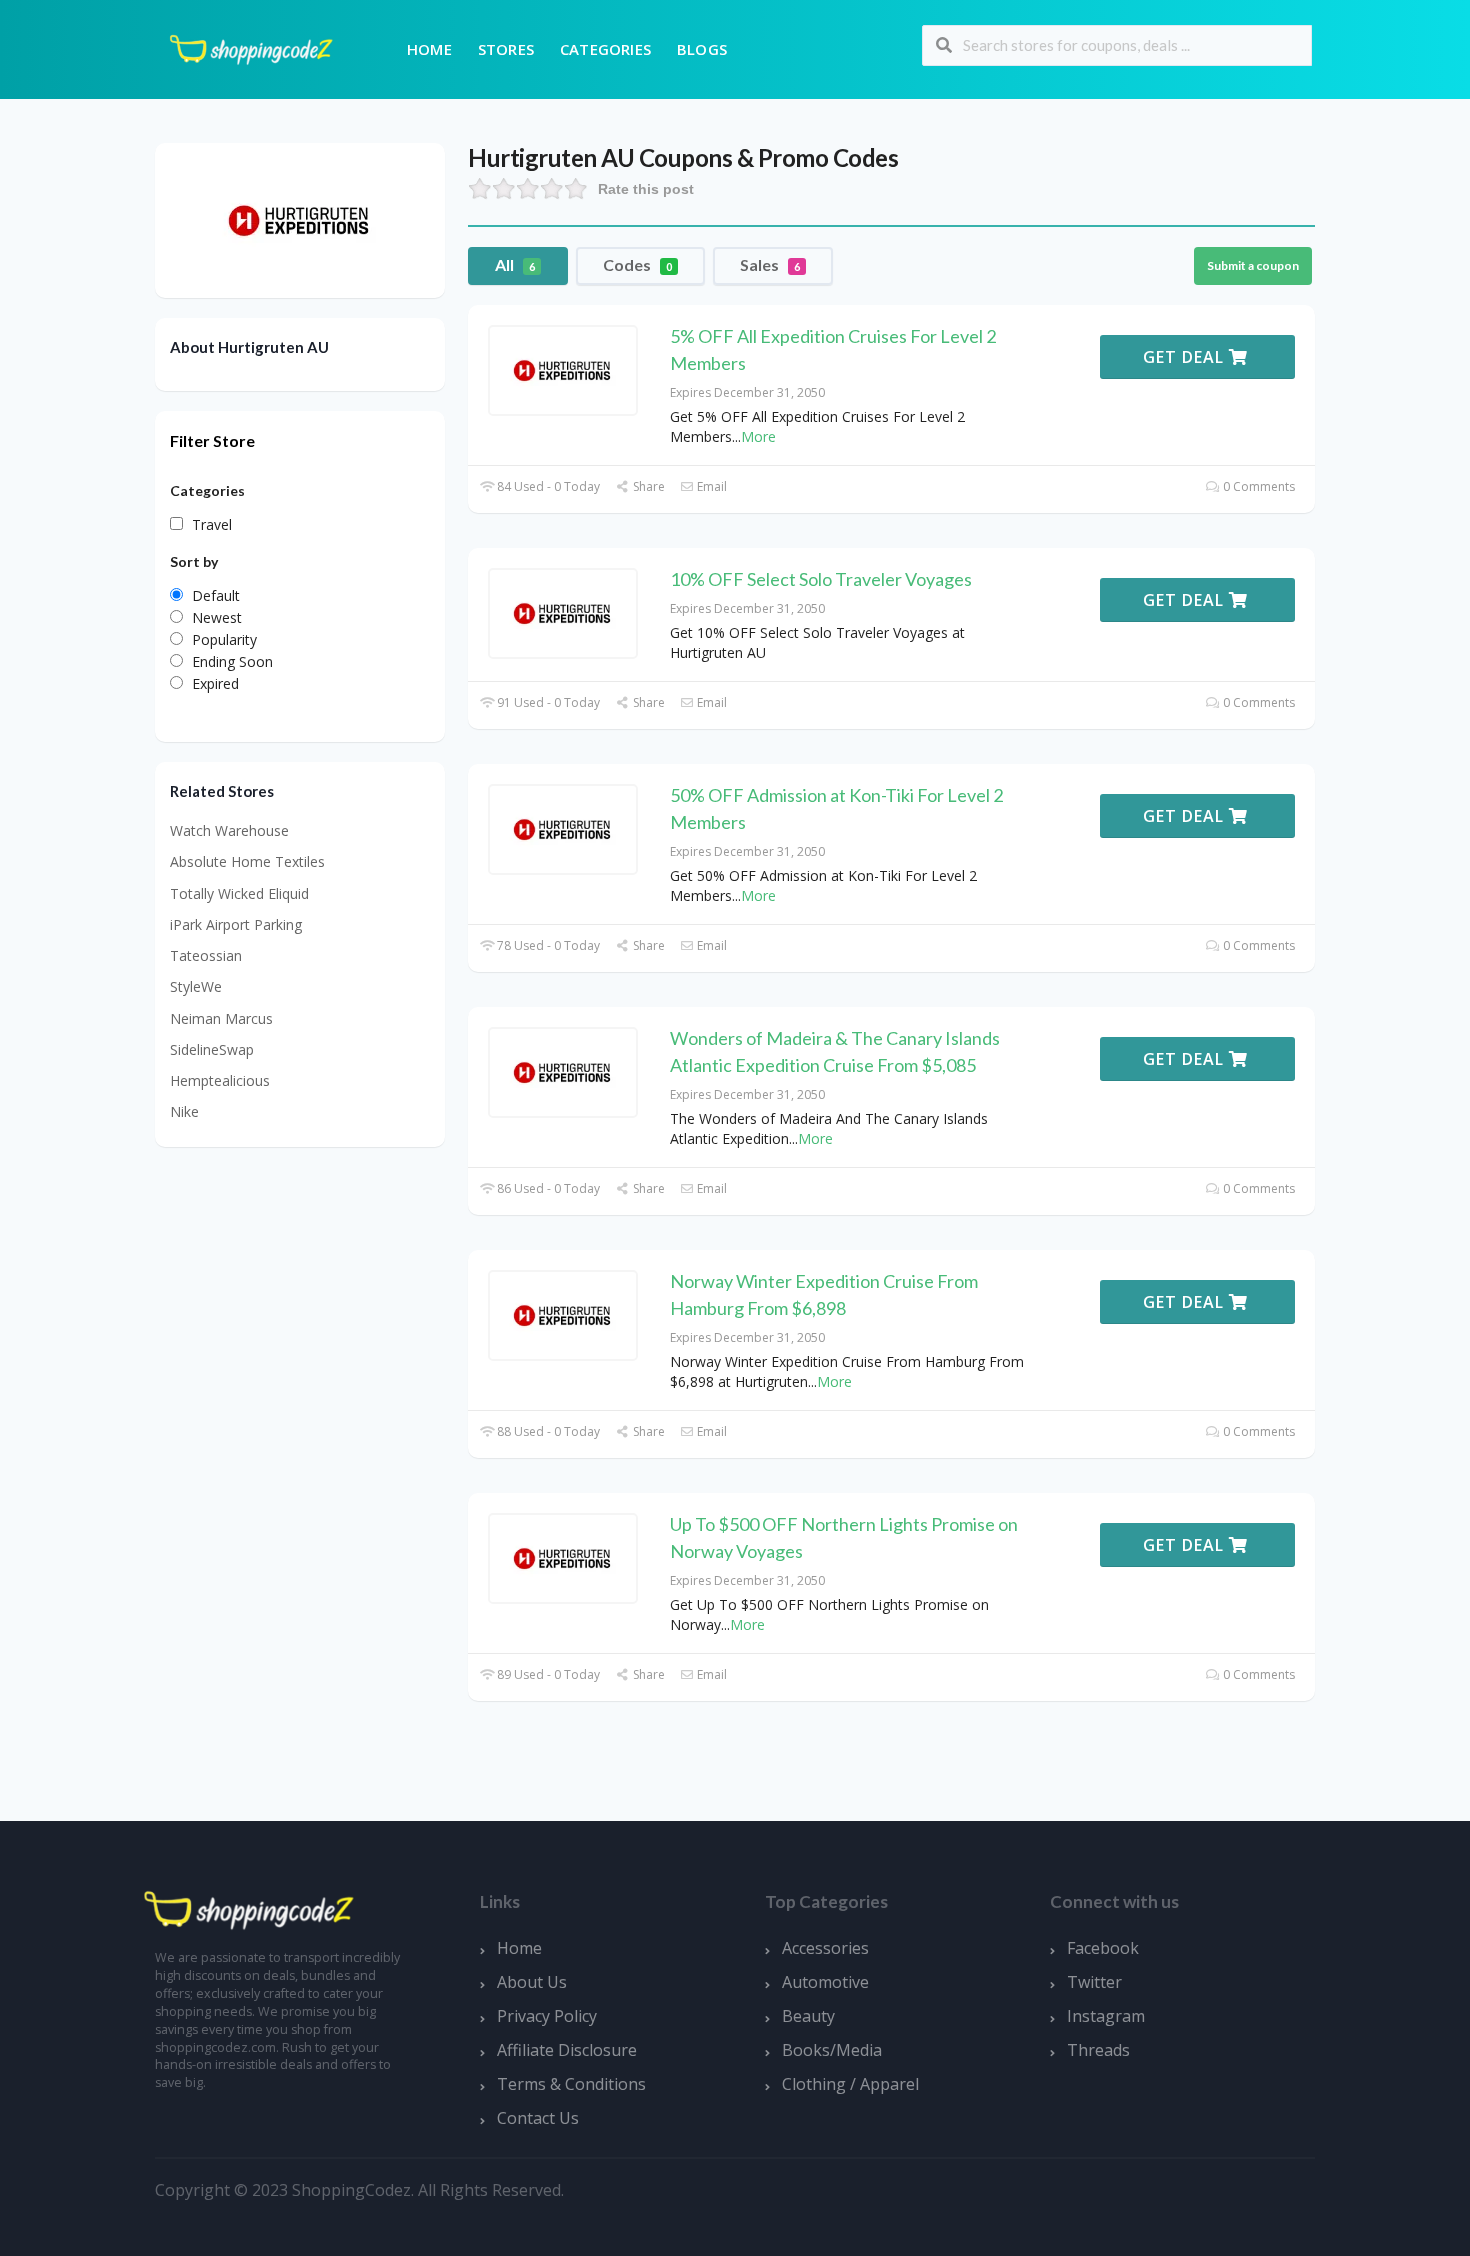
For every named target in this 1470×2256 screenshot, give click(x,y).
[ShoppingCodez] (251, 47)
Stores (506, 49)
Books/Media (832, 2050)
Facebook (1103, 1948)
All (515, 264)
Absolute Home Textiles (247, 861)
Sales (770, 264)
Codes (637, 264)
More (758, 436)
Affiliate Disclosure (567, 2050)
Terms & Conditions (571, 2084)
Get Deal (1186, 357)
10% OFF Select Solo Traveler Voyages (821, 579)
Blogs (702, 49)
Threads (1098, 2050)
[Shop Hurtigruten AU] (300, 218)
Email (710, 486)
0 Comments (1257, 486)
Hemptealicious (220, 1080)
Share (647, 486)
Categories (605, 49)
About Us (532, 1982)
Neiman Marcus (221, 1018)
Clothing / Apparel (850, 2084)
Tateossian (206, 955)
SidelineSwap (212, 1049)
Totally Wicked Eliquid (239, 893)
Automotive (825, 1982)
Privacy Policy (547, 2016)
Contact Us (538, 2118)
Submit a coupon (1253, 265)
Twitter (1094, 1982)
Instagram (1106, 2016)
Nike (184, 1111)
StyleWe (196, 986)
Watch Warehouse (229, 830)
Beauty (808, 2016)
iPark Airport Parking (236, 924)
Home (429, 49)
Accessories (825, 1948)
